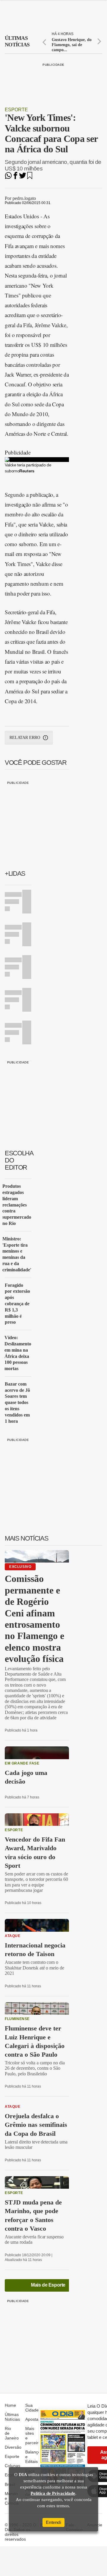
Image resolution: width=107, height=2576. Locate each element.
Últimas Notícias (12, 2417)
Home (10, 2405)
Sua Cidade (32, 2408)
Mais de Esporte (48, 2285)
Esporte (16, 110)
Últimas (17, 41)
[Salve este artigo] (30, 177)
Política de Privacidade (53, 2493)
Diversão (13, 2447)
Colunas (12, 2466)
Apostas (33, 2419)
